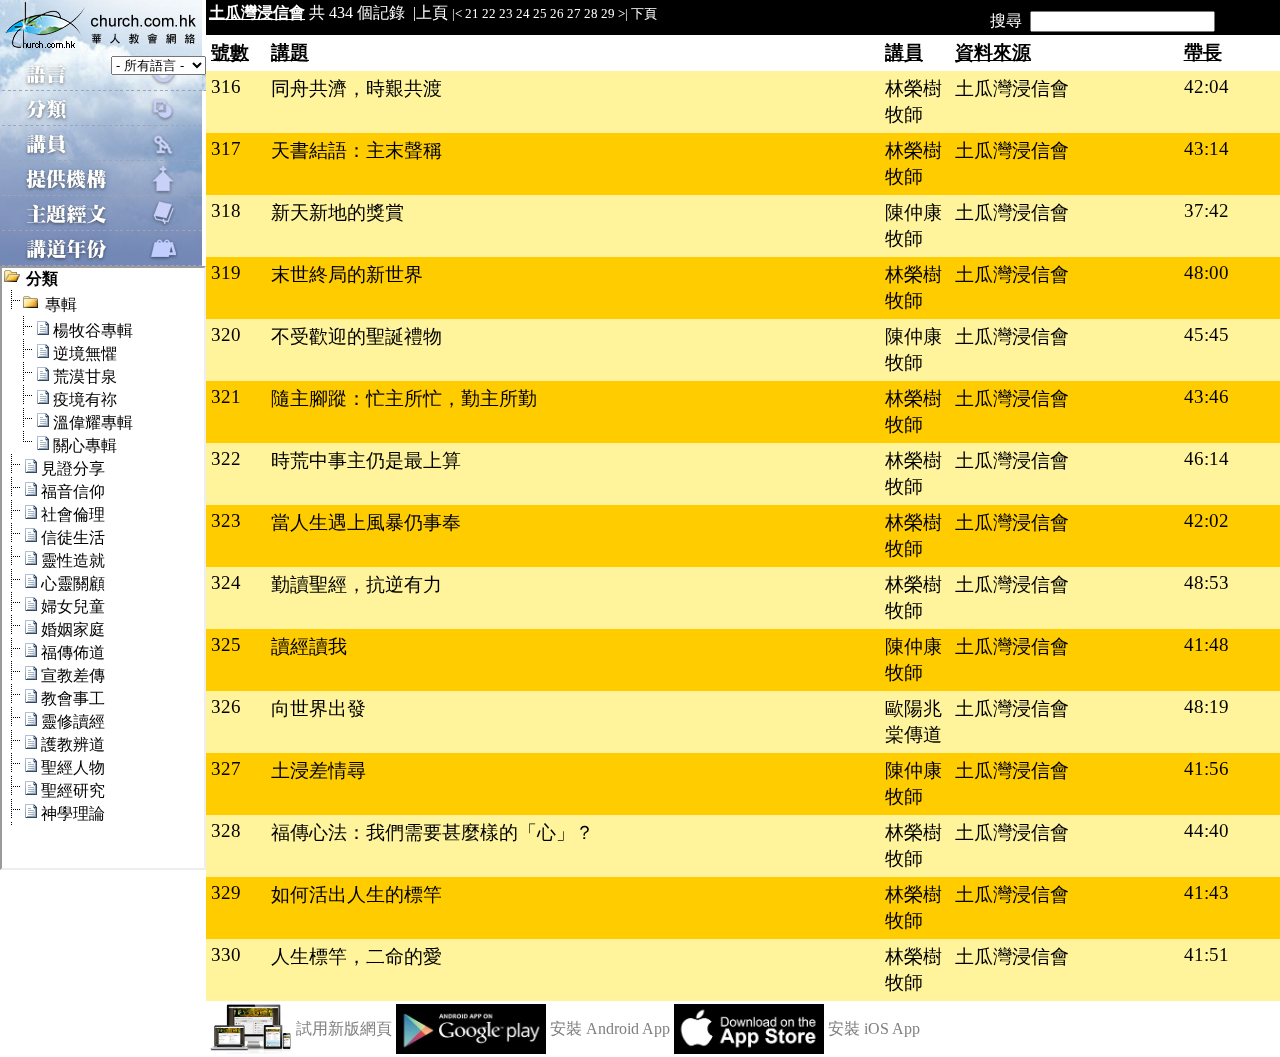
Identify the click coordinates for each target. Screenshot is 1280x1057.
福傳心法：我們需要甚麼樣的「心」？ (432, 832)
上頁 (432, 12)
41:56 (1206, 768)
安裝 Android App (610, 1028)
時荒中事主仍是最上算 (366, 460)
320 (226, 334)
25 (540, 13)
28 (591, 13)
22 (489, 13)
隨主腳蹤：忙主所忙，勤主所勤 (404, 398)
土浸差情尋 (318, 770)
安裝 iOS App (874, 1028)
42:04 (1206, 86)
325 (226, 644)
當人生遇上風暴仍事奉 (366, 522)
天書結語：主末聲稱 (356, 150)
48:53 (1206, 582)
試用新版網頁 (344, 1028)
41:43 (1206, 892)
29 (608, 13)
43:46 (1206, 396)
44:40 (1206, 830)
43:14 (1206, 148)
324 (226, 582)
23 (506, 13)
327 (226, 768)
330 (226, 954)
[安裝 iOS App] (749, 1048)
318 (226, 210)
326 (226, 706)
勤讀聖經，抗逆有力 (356, 584)
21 (472, 13)
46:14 (1206, 458)
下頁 (644, 13)
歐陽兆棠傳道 (913, 721)
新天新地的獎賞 (337, 212)
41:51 (1206, 954)
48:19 (1206, 706)
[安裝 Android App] (471, 1048)
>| (623, 13)
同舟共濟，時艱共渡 (356, 88)
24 (523, 13)
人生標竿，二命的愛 (356, 956)
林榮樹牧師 (913, 101)
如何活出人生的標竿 (356, 894)
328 (226, 830)
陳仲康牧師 (913, 225)
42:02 (1206, 520)
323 (226, 520)
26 (557, 13)
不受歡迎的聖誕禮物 (356, 336)
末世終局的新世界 (347, 274)
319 (226, 272)
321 (226, 396)
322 (226, 458)
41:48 (1206, 644)
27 (574, 13)
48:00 (1206, 272)
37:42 (1206, 210)
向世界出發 (318, 708)
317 (226, 148)
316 (226, 86)
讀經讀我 (309, 646)
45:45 (1206, 334)
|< (457, 13)
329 (226, 892)
